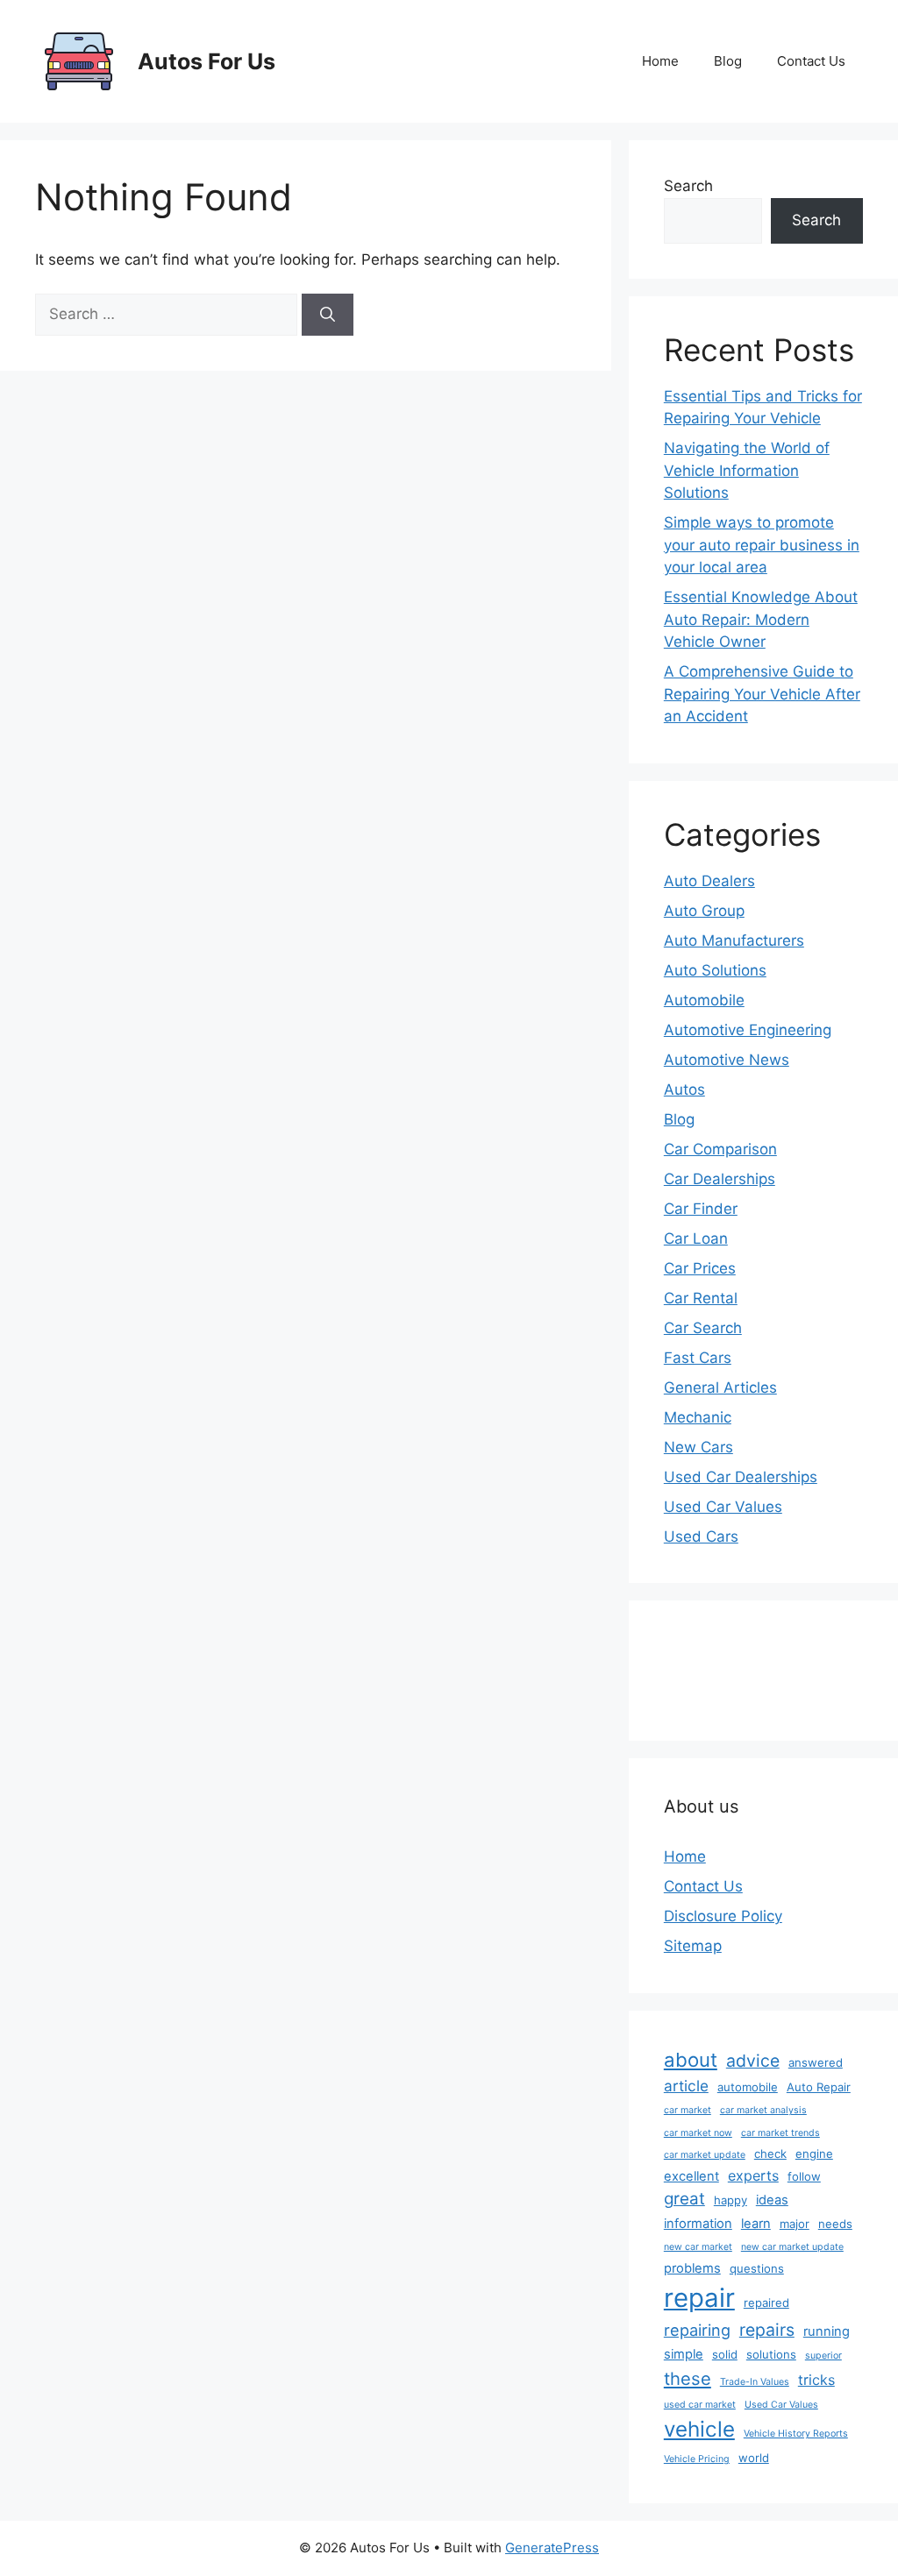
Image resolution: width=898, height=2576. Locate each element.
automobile (748, 2087)
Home (660, 61)
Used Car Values (723, 1507)
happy (731, 2200)
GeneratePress (552, 2548)
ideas (772, 2200)
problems (692, 2268)
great (684, 2199)
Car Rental (701, 1298)
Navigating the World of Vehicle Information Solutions (747, 470)
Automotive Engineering (748, 1030)
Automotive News (727, 1060)
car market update (705, 2155)
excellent (691, 2176)
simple (684, 2354)
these (688, 2378)
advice (753, 2061)
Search (688, 186)
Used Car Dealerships (741, 1477)
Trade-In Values (755, 2382)
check (770, 2154)
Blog (728, 61)
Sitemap (693, 1946)
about (691, 2060)
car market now (698, 2133)
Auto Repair (819, 2087)
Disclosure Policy (723, 1916)
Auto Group (704, 911)
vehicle (699, 2429)
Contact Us (811, 61)
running (827, 2331)
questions (757, 2268)
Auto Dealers (709, 881)
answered (816, 2062)
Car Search (703, 1328)
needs (835, 2224)
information (698, 2224)
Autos (684, 1089)
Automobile (704, 1000)
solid (725, 2354)
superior (823, 2356)
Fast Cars (698, 1358)
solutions (771, 2354)
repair (699, 2298)
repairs (767, 2330)
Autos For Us (207, 61)
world (754, 2458)
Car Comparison (720, 1149)
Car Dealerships (720, 1179)
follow (804, 2176)
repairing (697, 2330)
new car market (698, 2247)
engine (814, 2154)
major (795, 2224)
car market (688, 2110)
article (686, 2086)
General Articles (720, 1387)
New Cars (698, 1447)
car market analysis (763, 2110)
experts (753, 2175)
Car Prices (700, 1268)
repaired (766, 2303)
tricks (816, 2380)
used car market (700, 2405)
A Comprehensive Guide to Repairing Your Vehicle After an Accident (762, 694)
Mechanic (698, 1417)
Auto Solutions (715, 970)
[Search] (328, 315)
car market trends (780, 2133)
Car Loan (696, 1238)
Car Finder (701, 1209)
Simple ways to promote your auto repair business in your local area (762, 545)
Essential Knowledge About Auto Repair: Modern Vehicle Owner (761, 619)
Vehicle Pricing (697, 2459)
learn (756, 2224)
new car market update (792, 2247)
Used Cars (701, 1536)
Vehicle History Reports (796, 2434)
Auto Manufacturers (734, 940)
